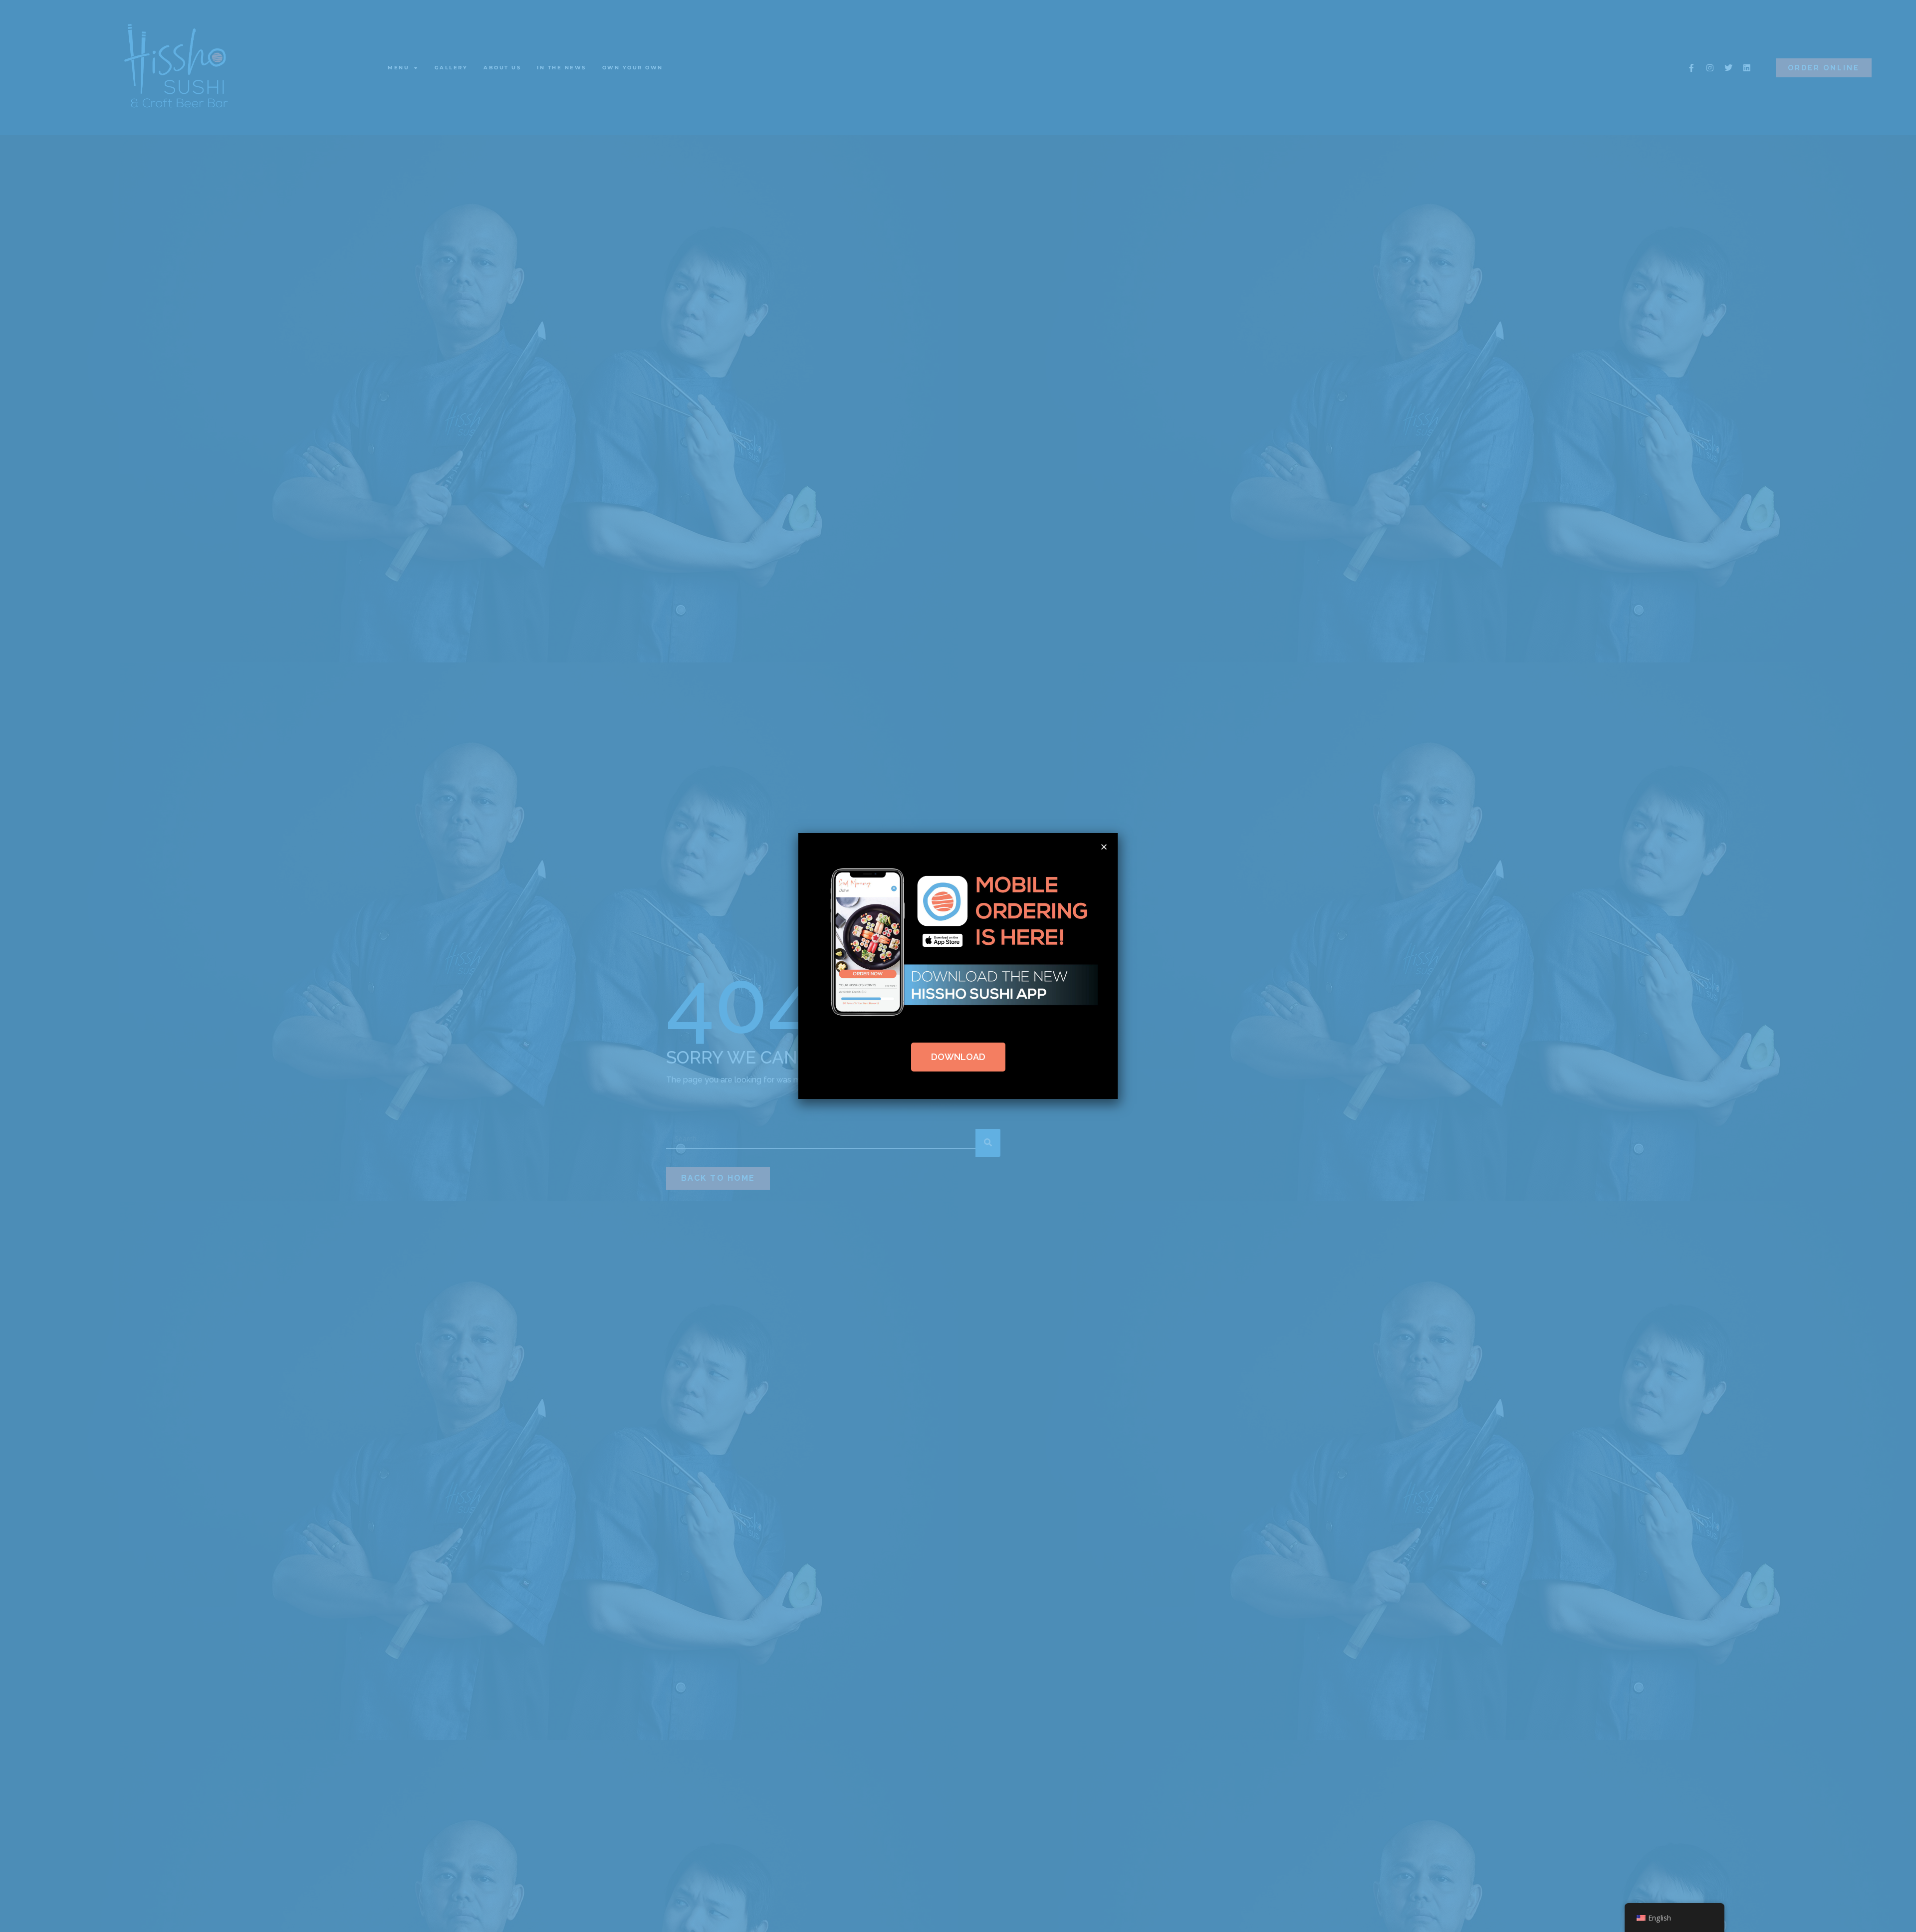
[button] (1104, 847)
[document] (958, 966)
